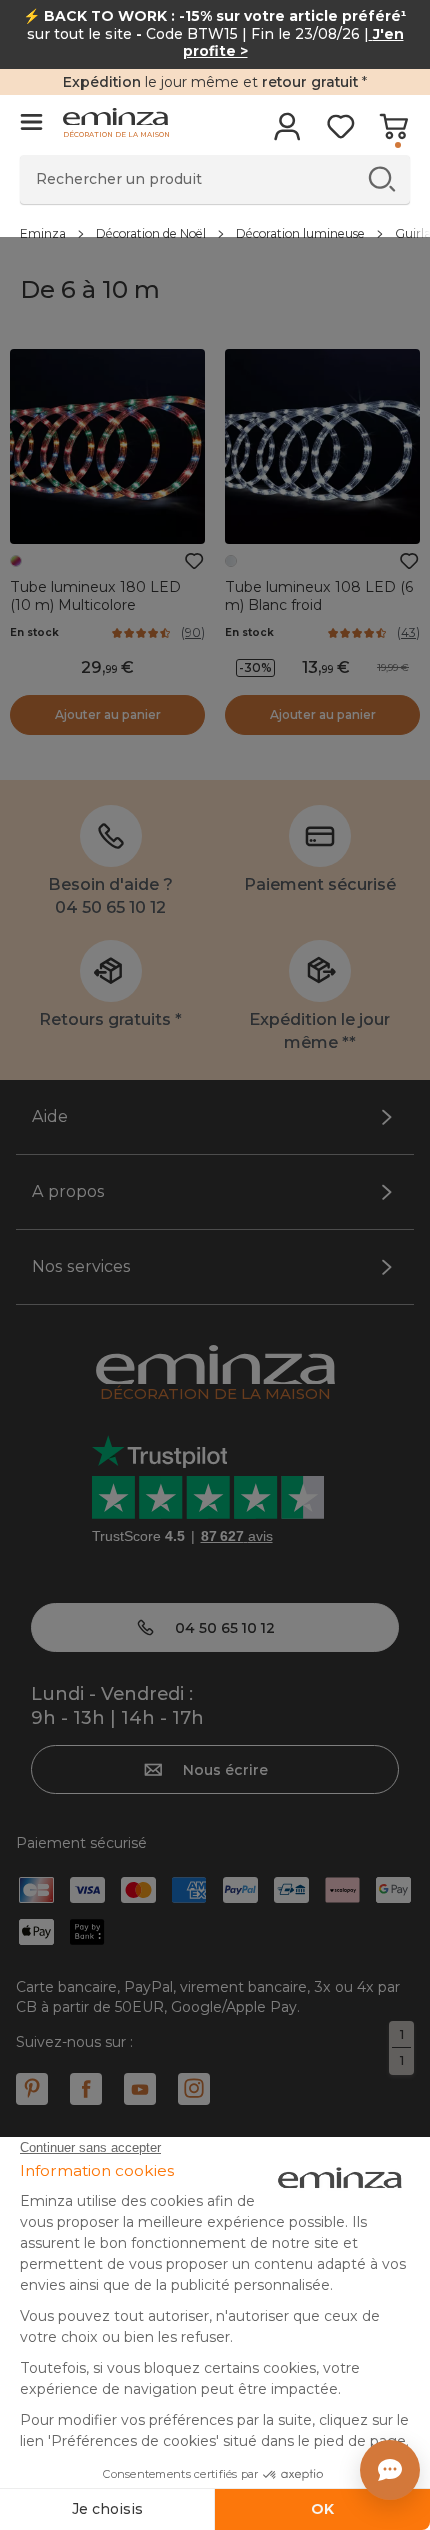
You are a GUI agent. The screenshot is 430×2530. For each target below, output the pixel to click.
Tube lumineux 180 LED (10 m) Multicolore (95, 596)
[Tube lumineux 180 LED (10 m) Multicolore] (107, 446)
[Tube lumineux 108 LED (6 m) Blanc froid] (322, 446)
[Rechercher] (381, 178)
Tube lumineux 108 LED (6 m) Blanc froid (319, 596)
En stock (34, 632)
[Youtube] (140, 2089)
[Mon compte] (287, 133)
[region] (215, 233)
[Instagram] (194, 2089)
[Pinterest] (32, 2089)
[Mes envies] (340, 133)
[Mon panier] (393, 133)
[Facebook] (86, 2089)
